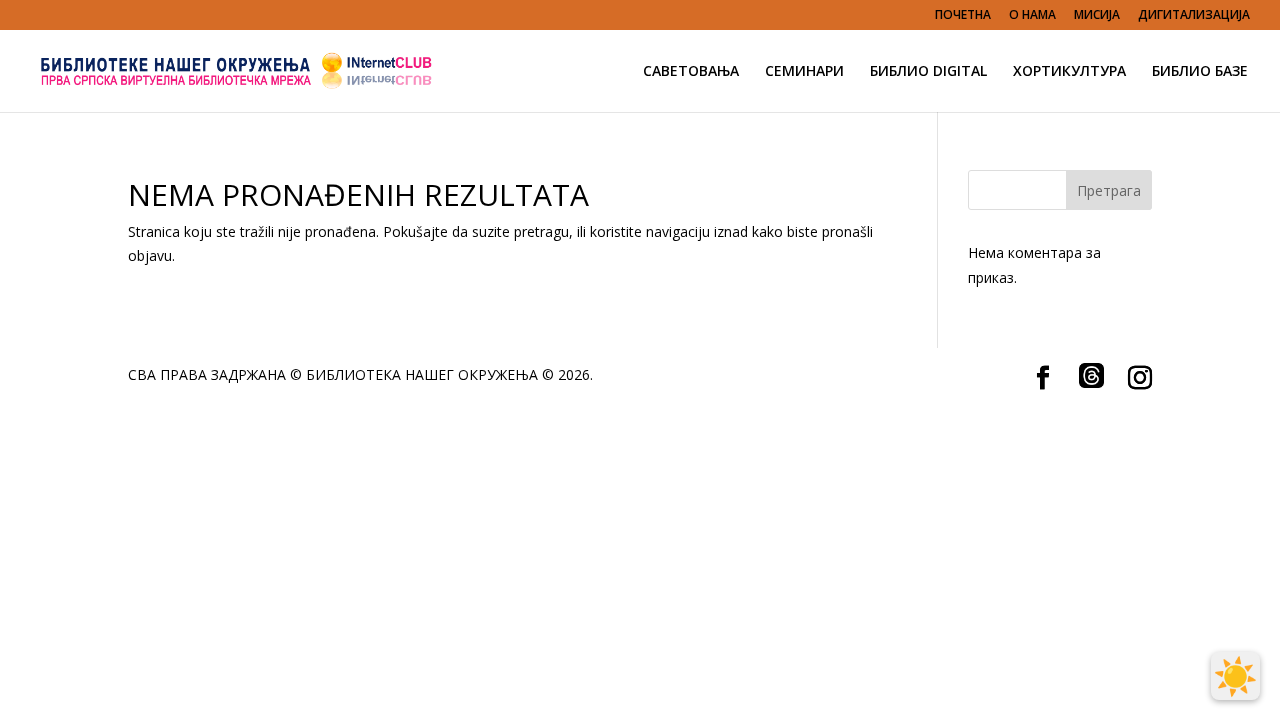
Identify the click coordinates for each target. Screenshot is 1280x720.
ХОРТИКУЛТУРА (1069, 72)
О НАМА (1032, 16)
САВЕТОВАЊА (691, 72)
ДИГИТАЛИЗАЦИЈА (1194, 16)
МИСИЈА (1097, 16)
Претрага (1109, 190)
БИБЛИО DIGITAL (928, 72)
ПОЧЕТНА (963, 16)
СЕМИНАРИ (804, 72)
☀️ (1235, 676)
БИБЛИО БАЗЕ (1200, 72)
